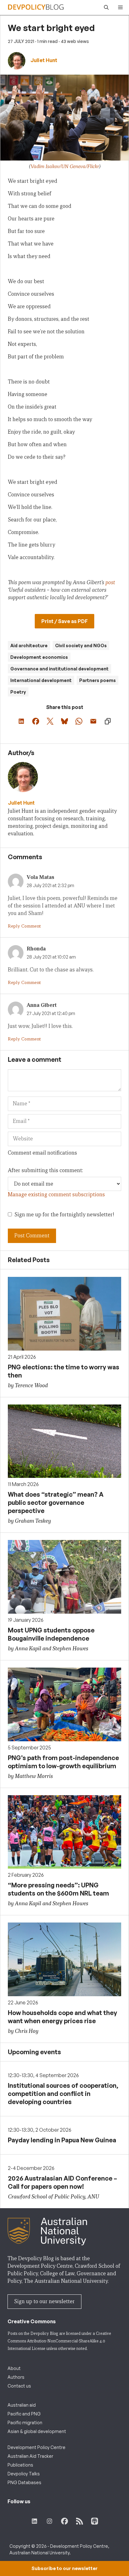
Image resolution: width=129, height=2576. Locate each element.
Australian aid (22, 2405)
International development (41, 680)
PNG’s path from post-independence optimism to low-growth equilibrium (63, 1762)
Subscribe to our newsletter (64, 2568)
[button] (105, 8)
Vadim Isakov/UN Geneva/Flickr (65, 166)
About (14, 2368)
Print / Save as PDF (64, 621)
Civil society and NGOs (81, 645)
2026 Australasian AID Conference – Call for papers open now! (62, 2182)
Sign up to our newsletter (44, 2301)
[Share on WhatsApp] (79, 721)
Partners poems (98, 680)
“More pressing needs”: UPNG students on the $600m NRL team (58, 1889)
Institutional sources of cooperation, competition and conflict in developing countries (63, 2094)
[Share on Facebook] (36, 721)
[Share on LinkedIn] (21, 721)
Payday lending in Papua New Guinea (62, 2140)
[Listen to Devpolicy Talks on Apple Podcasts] (95, 2521)
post (110, 582)
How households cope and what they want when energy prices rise (62, 2017)
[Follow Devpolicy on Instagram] (49, 2521)
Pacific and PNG (24, 2414)
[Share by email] (93, 721)
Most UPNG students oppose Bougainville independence (51, 1634)
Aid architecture (29, 645)
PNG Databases (24, 2482)
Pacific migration (25, 2423)
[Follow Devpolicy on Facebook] (64, 2521)
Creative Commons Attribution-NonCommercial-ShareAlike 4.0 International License (59, 2341)
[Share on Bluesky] (64, 721)
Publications (20, 2465)
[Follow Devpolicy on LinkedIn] (34, 2521)
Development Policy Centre (36, 2447)
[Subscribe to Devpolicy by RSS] (80, 2521)
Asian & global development (37, 2431)
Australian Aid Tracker (30, 2456)
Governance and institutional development (59, 669)
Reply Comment (24, 926)
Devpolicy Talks (24, 2474)
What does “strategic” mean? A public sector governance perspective (56, 1502)
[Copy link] (108, 721)
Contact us (19, 2386)
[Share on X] (50, 721)
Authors (16, 2377)
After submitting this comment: (45, 1170)
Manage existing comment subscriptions (56, 1195)
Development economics (39, 657)
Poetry (18, 692)
